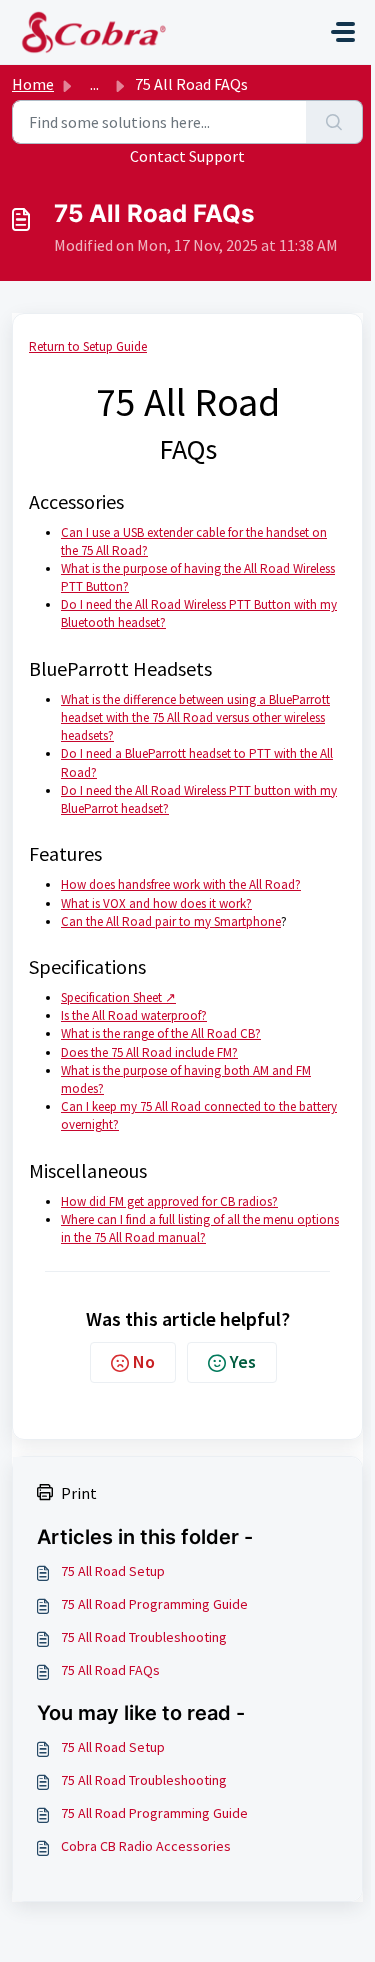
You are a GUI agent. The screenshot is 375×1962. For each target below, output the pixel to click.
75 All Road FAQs (110, 1670)
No (144, 1361)
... (94, 84)
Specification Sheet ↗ (118, 997)
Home (33, 84)
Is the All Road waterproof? (134, 1015)
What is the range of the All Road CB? (161, 1033)
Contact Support (187, 156)
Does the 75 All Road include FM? (149, 1052)
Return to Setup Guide (88, 346)
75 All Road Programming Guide (154, 1604)
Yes (243, 1361)
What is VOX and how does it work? (156, 903)
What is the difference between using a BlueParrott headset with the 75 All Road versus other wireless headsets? (195, 717)
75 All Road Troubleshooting (144, 1637)
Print (79, 1493)
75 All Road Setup (113, 1571)
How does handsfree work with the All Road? (181, 884)
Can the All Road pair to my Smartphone (171, 921)
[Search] (334, 122)
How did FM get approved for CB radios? (169, 1201)
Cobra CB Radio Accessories (146, 1846)
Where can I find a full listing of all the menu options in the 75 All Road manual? (200, 1228)
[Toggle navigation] (343, 32)
